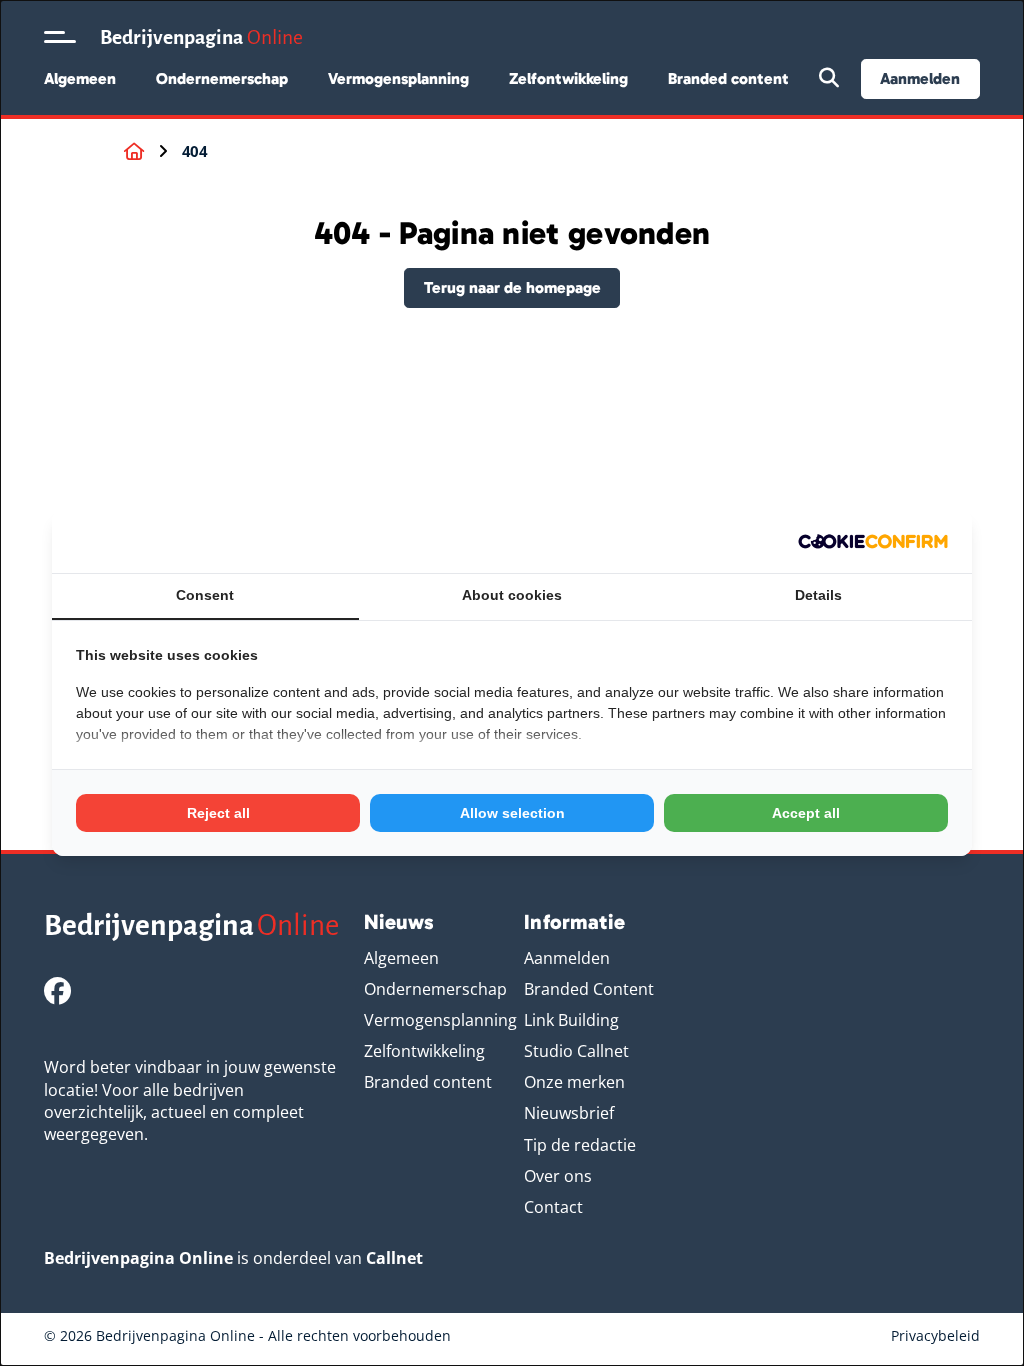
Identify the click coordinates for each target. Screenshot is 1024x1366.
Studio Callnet (576, 1051)
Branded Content (589, 989)
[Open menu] (60, 37)
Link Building (571, 1020)
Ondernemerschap (222, 78)
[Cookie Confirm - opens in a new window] (873, 541)
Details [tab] (818, 595)
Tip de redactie (580, 1145)
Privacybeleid (935, 1335)
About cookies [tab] (512, 595)
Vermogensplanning (398, 78)
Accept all (806, 813)
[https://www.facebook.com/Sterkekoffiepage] (57, 990)
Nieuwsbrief (569, 1113)
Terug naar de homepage (512, 287)
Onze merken (574, 1082)
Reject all (218, 813)
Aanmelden (920, 78)
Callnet (394, 1258)
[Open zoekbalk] (829, 79)
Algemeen (80, 78)
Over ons (558, 1176)
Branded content (728, 78)
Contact (553, 1207)
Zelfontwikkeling (568, 78)
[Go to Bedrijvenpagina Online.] (134, 152)
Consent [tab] (205, 595)
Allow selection (512, 813)
